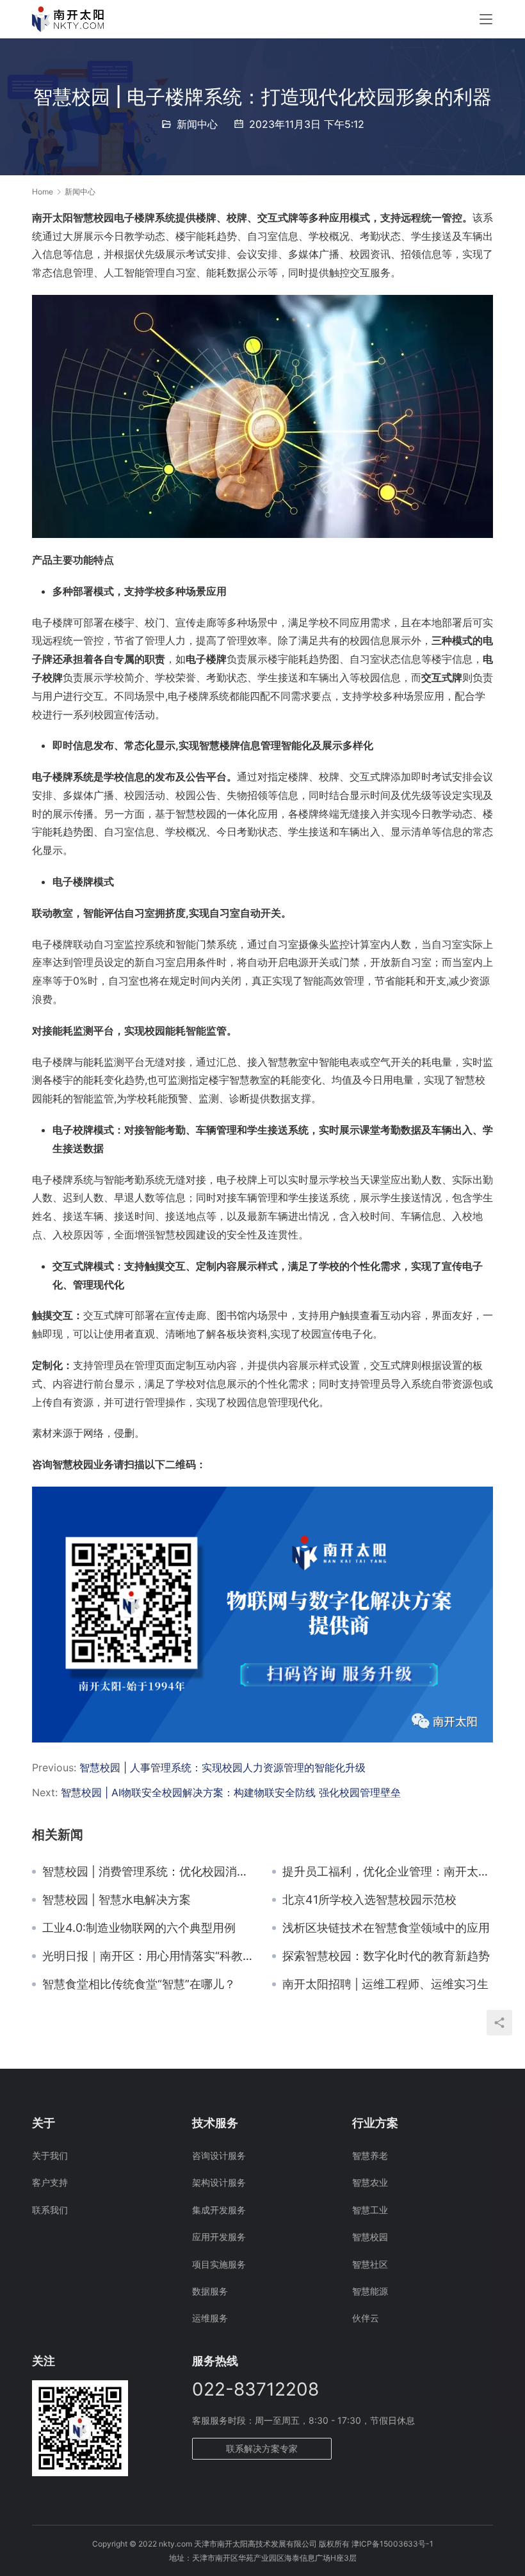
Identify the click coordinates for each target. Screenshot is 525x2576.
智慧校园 (370, 2237)
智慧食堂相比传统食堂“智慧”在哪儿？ (139, 1984)
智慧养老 (370, 2155)
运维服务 (210, 2318)
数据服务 (210, 2291)
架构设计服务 (219, 2182)
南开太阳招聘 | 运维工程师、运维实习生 (385, 1984)
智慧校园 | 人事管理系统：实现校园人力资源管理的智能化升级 (222, 1767)
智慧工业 (370, 2210)
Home (43, 192)
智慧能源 (370, 2291)
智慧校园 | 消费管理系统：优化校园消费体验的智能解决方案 (148, 1872)
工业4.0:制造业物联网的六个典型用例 (139, 1928)
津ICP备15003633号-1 (392, 2544)
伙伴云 (366, 2318)
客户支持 (50, 2182)
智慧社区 (370, 2264)
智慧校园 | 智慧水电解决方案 (117, 1900)
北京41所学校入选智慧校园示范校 (369, 1900)
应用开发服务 (219, 2237)
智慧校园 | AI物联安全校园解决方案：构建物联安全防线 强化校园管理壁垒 (231, 1792)
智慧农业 (370, 2182)
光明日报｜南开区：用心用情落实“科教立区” (148, 1956)
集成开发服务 (219, 2210)
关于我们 (50, 2155)
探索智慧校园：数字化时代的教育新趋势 (386, 1956)
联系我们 (50, 2210)
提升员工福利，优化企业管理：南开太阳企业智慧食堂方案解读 (388, 1872)
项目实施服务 (219, 2264)
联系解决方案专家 (262, 2448)
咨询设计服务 (219, 2155)
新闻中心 (197, 124)
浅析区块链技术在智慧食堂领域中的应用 (386, 1928)
